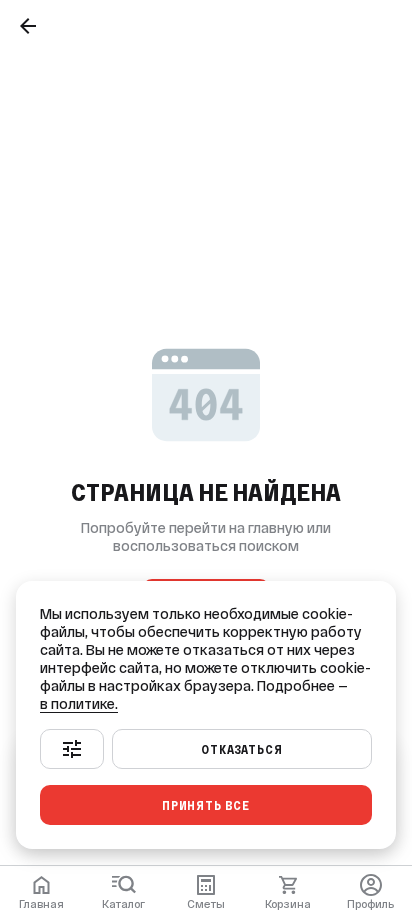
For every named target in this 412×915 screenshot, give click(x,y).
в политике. (79, 704)
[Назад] (28, 26)
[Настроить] (72, 749)
